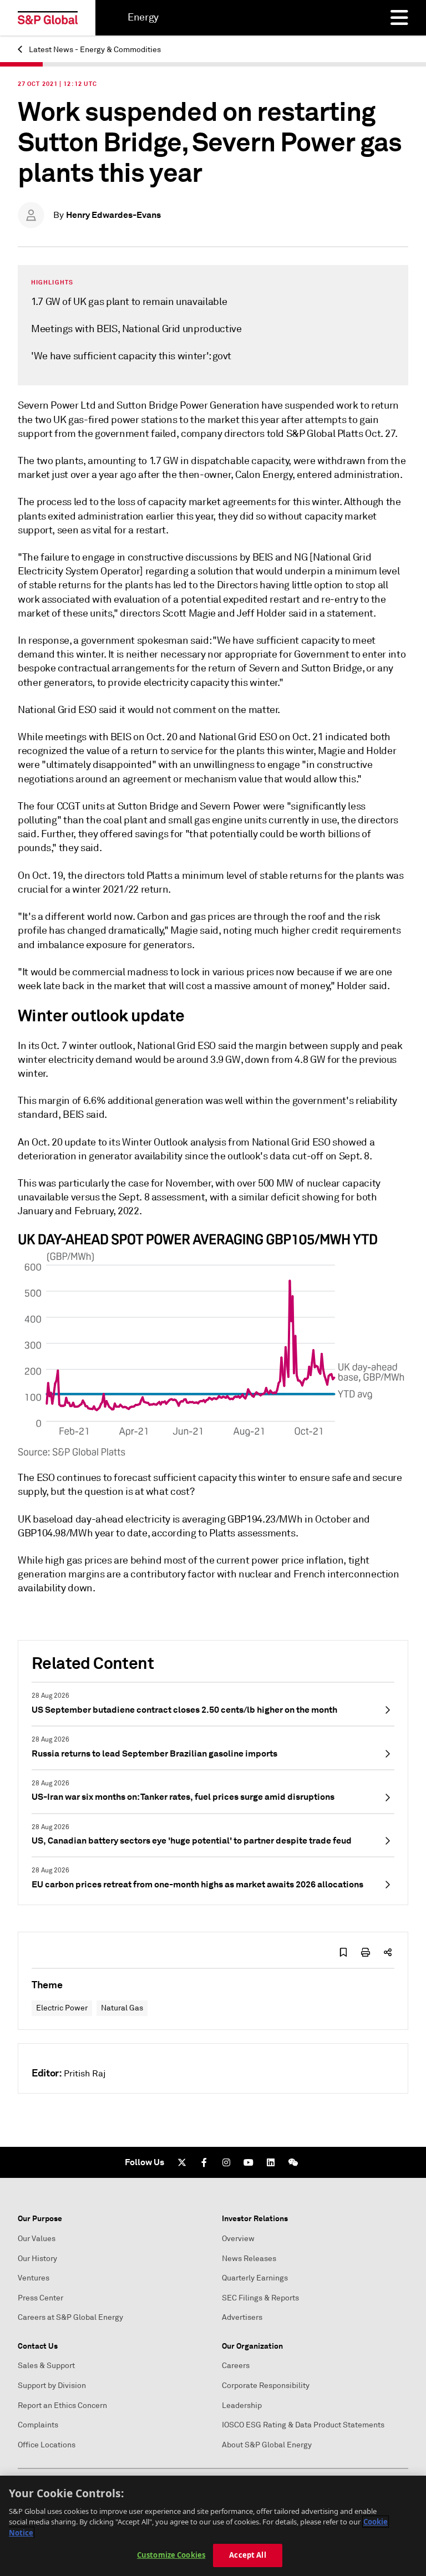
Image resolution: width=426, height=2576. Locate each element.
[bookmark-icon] (343, 1952)
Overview (238, 2239)
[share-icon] (388, 1952)
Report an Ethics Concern (62, 2406)
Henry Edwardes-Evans (113, 215)
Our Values (37, 2239)
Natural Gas (122, 2008)
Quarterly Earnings (255, 2278)
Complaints (38, 2425)
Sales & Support (46, 2366)
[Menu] (399, 18)
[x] (182, 2162)
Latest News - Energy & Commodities (94, 50)
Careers (236, 2366)
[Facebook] (204, 2162)
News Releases (249, 2259)
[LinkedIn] (271, 2162)
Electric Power (62, 2008)
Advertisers (242, 2317)
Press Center (40, 2298)
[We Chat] (293, 2162)
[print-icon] (366, 1952)
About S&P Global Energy (267, 2445)
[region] (213, 2526)
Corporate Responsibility (266, 2386)
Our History (37, 2259)
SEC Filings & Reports (260, 2298)
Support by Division (52, 2386)
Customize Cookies (171, 2555)
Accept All (247, 2555)
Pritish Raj (85, 2074)
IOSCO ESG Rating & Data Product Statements (303, 2425)
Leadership (242, 2406)
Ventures (34, 2278)
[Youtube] (248, 2162)
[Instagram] (226, 2162)
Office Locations (47, 2445)
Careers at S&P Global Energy (70, 2317)
